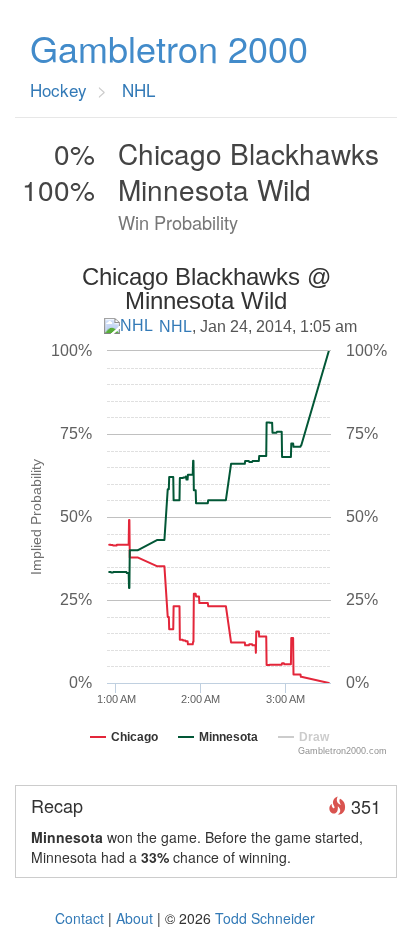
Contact (79, 918)
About (134, 918)
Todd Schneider (265, 918)
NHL (175, 326)
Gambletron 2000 (169, 48)
